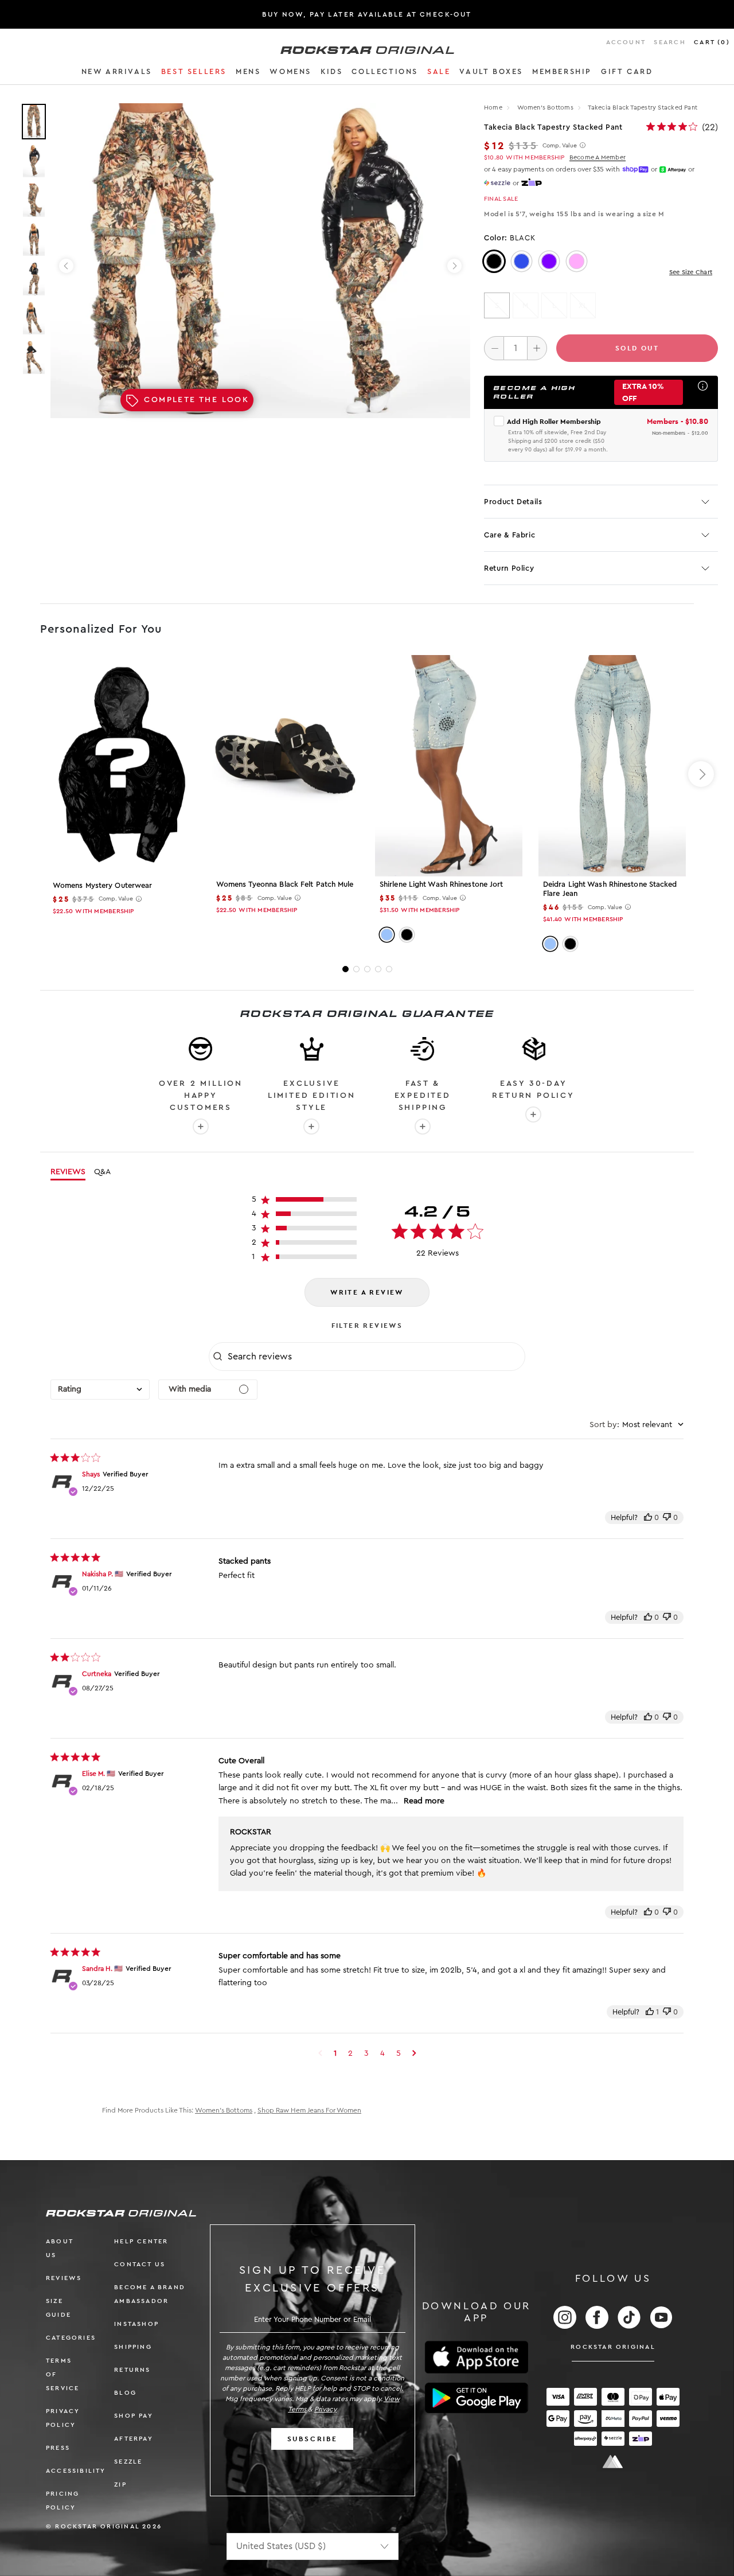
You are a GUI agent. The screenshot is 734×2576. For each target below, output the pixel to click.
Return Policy (509, 568)
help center (141, 2241)
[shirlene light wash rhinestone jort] (449, 765)
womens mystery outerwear (102, 885)
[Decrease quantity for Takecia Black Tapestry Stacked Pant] (494, 348)
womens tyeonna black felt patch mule (285, 884)
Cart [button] (712, 42)
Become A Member (598, 157)
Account (626, 42)
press (58, 2448)
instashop (136, 2324)
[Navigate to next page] (414, 2053)
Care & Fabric (509, 535)
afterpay (134, 2439)
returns (132, 2370)
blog (125, 2393)
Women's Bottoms (546, 108)
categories (71, 2338)
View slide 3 (367, 969)
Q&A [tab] (102, 1172)
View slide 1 (345, 969)
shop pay (134, 2416)
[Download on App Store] (477, 2357)
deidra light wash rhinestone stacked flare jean (610, 889)
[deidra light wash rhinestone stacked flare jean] (612, 765)
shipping (133, 2347)
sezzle (128, 2462)
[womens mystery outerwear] (122, 765)
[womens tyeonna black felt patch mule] (285, 765)
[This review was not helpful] (667, 1517)
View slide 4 (378, 969)
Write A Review (367, 1292)
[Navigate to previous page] (320, 2053)
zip (120, 2485)
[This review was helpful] (648, 1517)
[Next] (454, 266)
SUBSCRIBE (313, 2439)
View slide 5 (389, 969)
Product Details (513, 502)
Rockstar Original (613, 2347)
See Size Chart (691, 272)
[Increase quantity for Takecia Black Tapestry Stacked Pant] (537, 348)
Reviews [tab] (68, 1172)
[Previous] (66, 266)
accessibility (76, 2471)
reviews (64, 2278)
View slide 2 (356, 969)
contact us (140, 2264)
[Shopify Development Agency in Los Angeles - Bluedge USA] (613, 2462)
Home (493, 108)
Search (669, 42)
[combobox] (100, 1390)
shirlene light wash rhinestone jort (442, 884)
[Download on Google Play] (477, 2398)
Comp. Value (560, 146)
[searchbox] (375, 1357)
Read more (424, 1801)
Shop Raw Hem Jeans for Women (309, 2110)
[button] (117, 73)
